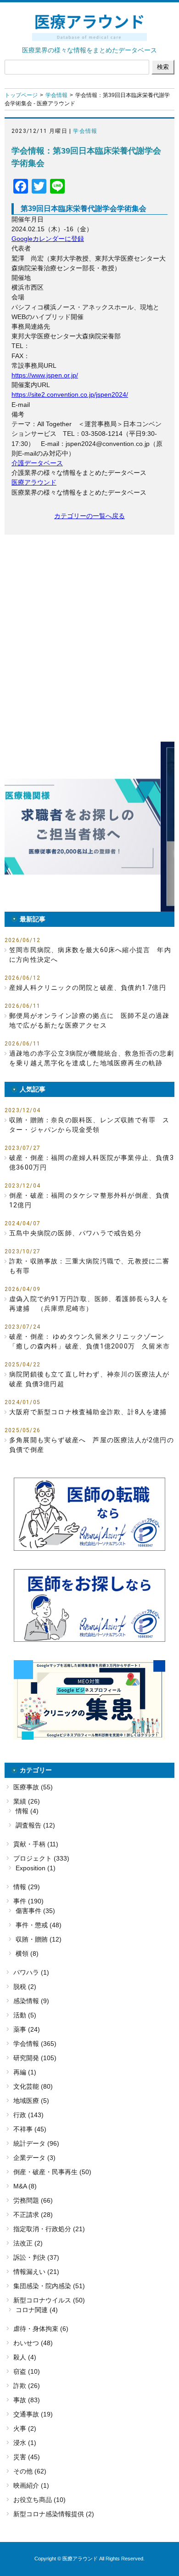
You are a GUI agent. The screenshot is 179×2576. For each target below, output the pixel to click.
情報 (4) (27, 1811)
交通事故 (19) (33, 2414)
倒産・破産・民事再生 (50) (52, 2172)
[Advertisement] (89, 638)
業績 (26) (27, 1801)
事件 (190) (28, 1901)
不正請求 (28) (33, 2215)
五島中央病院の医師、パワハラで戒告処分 (76, 1233)
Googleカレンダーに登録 (48, 239)
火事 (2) (25, 2428)
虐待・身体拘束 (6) (41, 2329)
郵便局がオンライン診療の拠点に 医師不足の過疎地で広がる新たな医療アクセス (89, 1020)
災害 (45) (27, 2457)
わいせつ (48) (33, 2343)
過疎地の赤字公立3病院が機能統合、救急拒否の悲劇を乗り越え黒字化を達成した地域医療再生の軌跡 (92, 1058)
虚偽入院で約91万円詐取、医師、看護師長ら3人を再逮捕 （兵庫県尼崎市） (89, 1304)
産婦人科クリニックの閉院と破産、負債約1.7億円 (88, 988)
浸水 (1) (25, 2443)
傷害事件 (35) (35, 1911)
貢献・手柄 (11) (36, 1844)
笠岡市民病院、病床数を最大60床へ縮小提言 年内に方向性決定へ (90, 955)
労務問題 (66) (33, 2200)
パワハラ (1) (31, 1972)
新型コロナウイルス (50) (49, 2300)
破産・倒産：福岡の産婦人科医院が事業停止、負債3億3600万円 (92, 1162)
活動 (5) (25, 2015)
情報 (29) (27, 1887)
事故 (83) (27, 2400)
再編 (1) (25, 2072)
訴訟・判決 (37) (36, 2257)
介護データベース (37, 463)
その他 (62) (30, 2471)
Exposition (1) (36, 1868)
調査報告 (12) (35, 1825)
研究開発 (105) (35, 2058)
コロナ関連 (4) (37, 2310)
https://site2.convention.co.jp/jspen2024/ (70, 394)
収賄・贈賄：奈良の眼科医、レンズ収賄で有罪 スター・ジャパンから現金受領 (89, 1125)
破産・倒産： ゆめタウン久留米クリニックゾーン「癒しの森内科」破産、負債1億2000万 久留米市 (89, 1341)
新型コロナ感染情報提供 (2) (54, 2514)
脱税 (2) (25, 1987)
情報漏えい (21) (36, 2272)
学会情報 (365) (35, 2044)
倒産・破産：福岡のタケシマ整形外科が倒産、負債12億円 (89, 1200)
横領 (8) (27, 1953)
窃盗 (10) (27, 2371)
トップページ (21, 95)
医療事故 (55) (33, 1787)
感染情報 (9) (31, 2001)
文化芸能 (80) (33, 2086)
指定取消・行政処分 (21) (49, 2229)
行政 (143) (28, 2115)
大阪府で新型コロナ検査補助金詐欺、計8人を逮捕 (88, 1412)
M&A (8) (25, 2186)
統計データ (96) (36, 2143)
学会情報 (56, 95)
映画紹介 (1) (31, 2485)
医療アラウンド (34, 482)
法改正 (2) (28, 2243)
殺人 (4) (25, 2357)
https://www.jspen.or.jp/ (45, 375)
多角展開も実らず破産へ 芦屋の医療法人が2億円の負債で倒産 (92, 1445)
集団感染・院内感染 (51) (49, 2286)
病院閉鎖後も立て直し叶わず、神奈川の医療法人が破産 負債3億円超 (89, 1379)
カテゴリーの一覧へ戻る (89, 516)
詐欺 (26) (27, 2386)
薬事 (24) (27, 2029)
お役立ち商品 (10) (39, 2500)
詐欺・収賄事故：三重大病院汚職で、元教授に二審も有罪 (89, 1266)
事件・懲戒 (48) (39, 1925)
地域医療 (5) (31, 2101)
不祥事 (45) (30, 2129)
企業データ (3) (34, 2158)
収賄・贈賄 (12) (39, 1939)
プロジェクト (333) (41, 1858)
